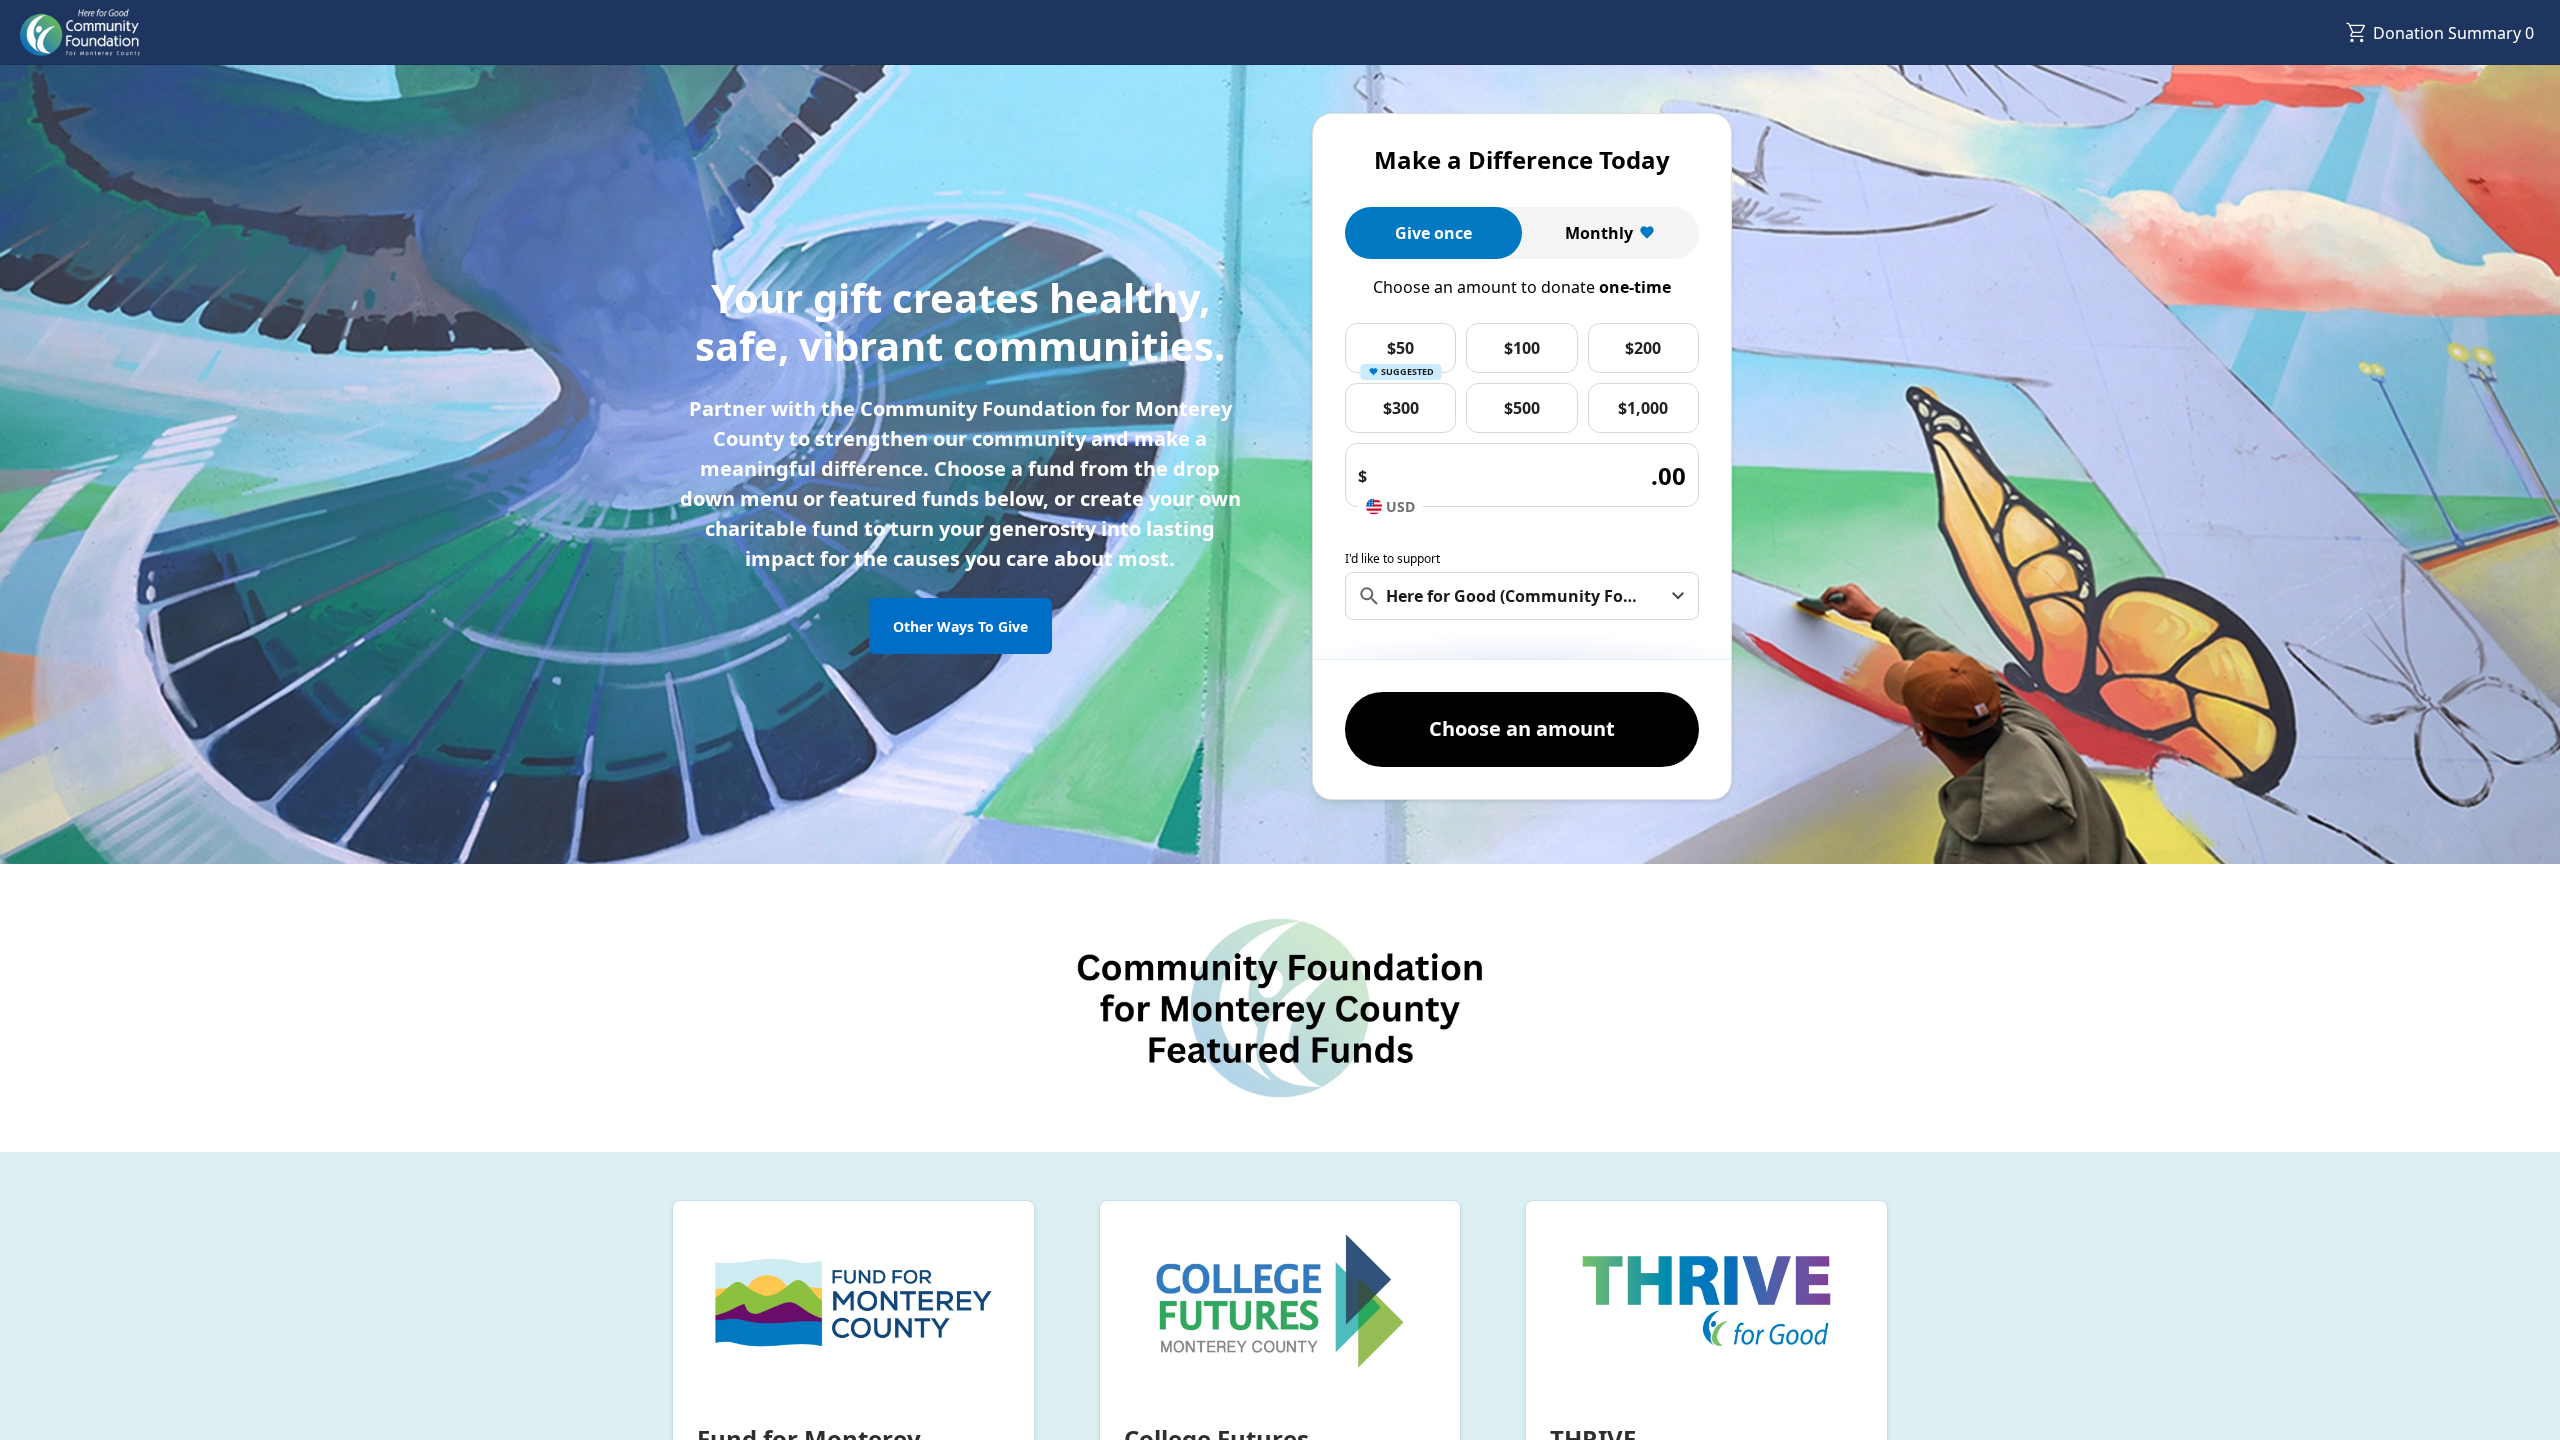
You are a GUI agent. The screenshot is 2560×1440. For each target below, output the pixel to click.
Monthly (1599, 233)
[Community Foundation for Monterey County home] (80, 33)
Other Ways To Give (960, 626)
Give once (1433, 233)
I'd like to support (1392, 558)
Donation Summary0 (2453, 33)
